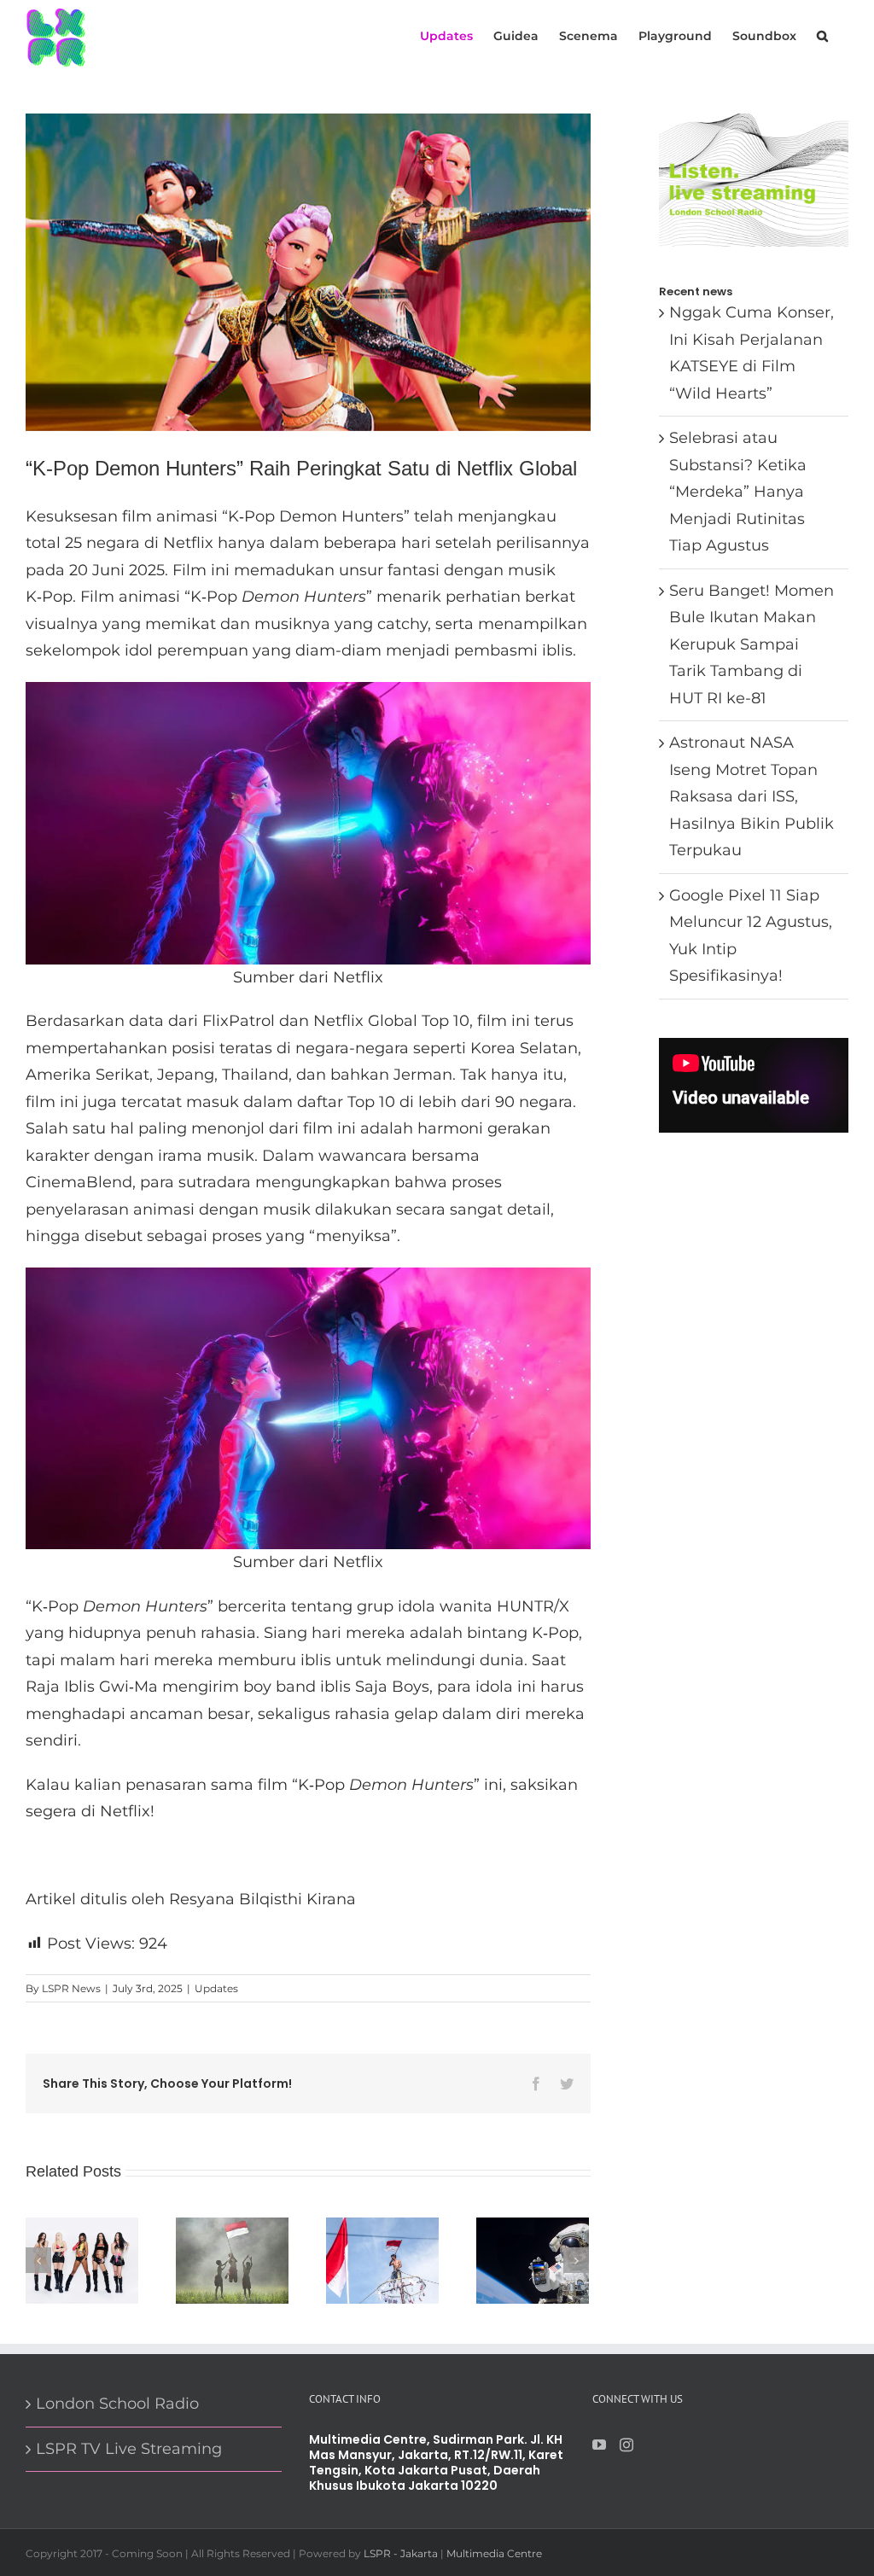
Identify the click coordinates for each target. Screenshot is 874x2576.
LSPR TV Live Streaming (129, 2449)
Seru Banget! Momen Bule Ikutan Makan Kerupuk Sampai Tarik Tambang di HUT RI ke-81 (752, 644)
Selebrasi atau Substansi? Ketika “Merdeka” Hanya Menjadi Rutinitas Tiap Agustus (738, 492)
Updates (216, 1988)
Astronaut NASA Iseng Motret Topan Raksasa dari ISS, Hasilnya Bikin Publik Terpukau (752, 796)
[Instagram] (626, 2445)
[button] (822, 35)
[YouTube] (599, 2445)
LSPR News (71, 1988)
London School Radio (117, 2404)
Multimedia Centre (494, 2553)
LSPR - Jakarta (401, 2553)
